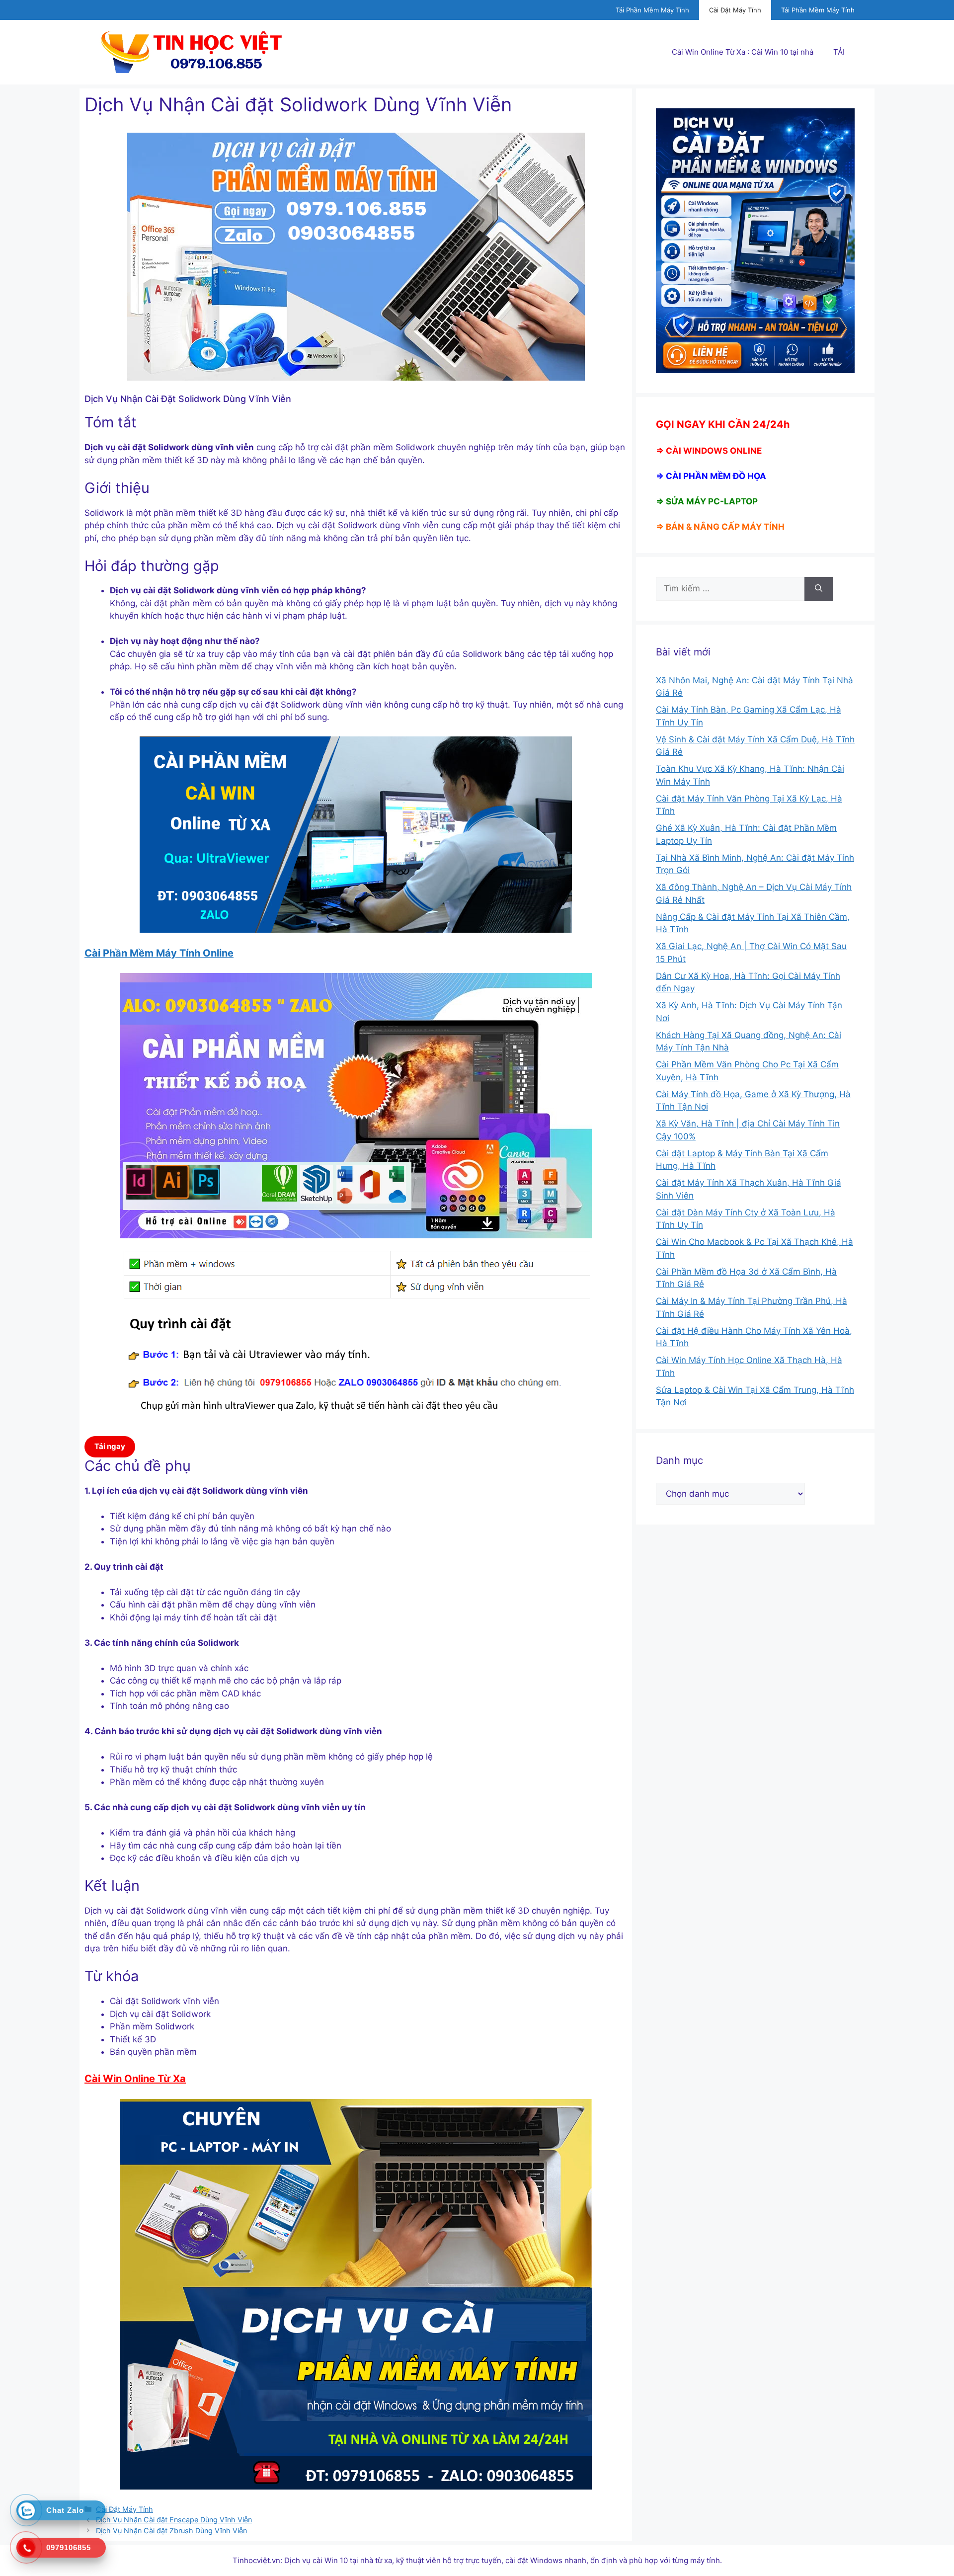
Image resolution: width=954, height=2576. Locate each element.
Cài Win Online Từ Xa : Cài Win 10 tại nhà (743, 52)
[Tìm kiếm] (819, 589)
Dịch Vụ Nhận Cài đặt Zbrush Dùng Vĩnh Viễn (171, 2531)
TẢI (839, 52)
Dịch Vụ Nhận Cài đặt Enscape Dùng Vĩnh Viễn (174, 2520)
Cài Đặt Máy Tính (735, 10)
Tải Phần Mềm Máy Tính (652, 10)
